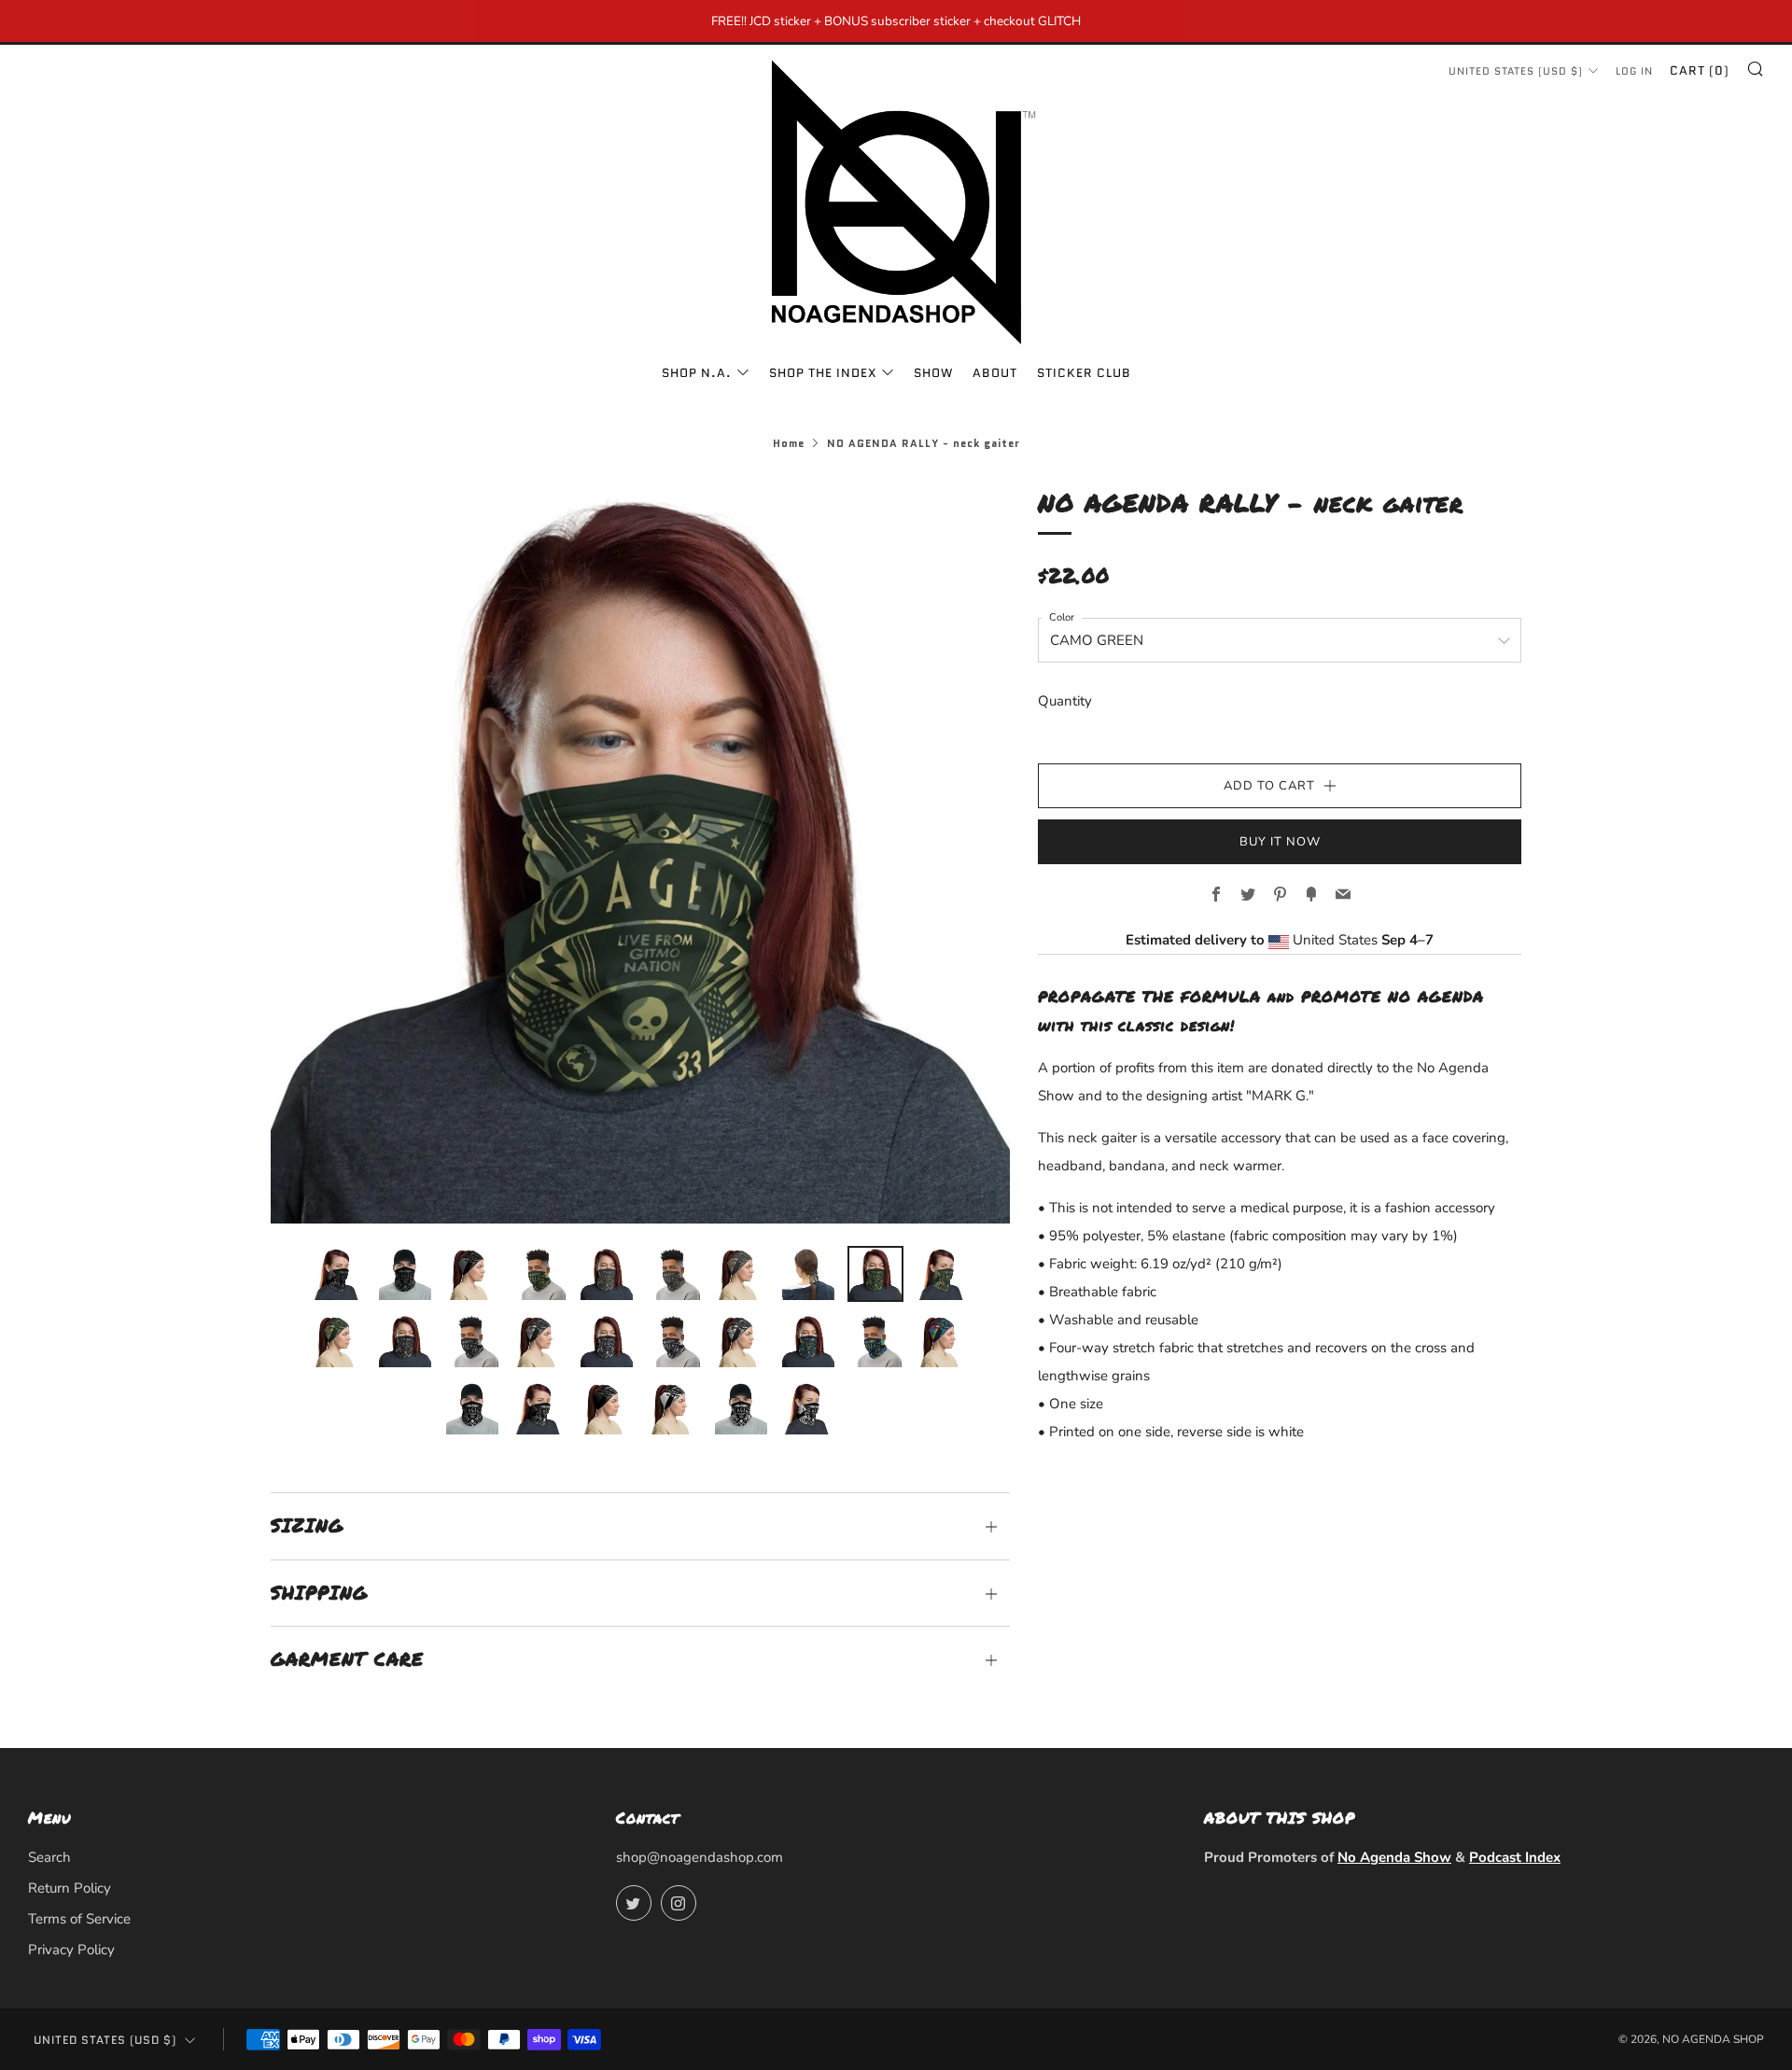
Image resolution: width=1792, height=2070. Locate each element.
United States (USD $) (1516, 71)
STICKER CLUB (1084, 373)
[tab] (338, 1274)
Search (49, 1857)
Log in (1634, 71)
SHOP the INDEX (823, 373)
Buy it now (1280, 842)
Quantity (1065, 701)
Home (789, 443)
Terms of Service (79, 1919)
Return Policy (70, 1888)
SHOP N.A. (697, 373)
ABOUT (995, 373)
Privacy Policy (71, 1950)
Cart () (1700, 70)
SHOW (933, 373)
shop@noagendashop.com (700, 1857)
